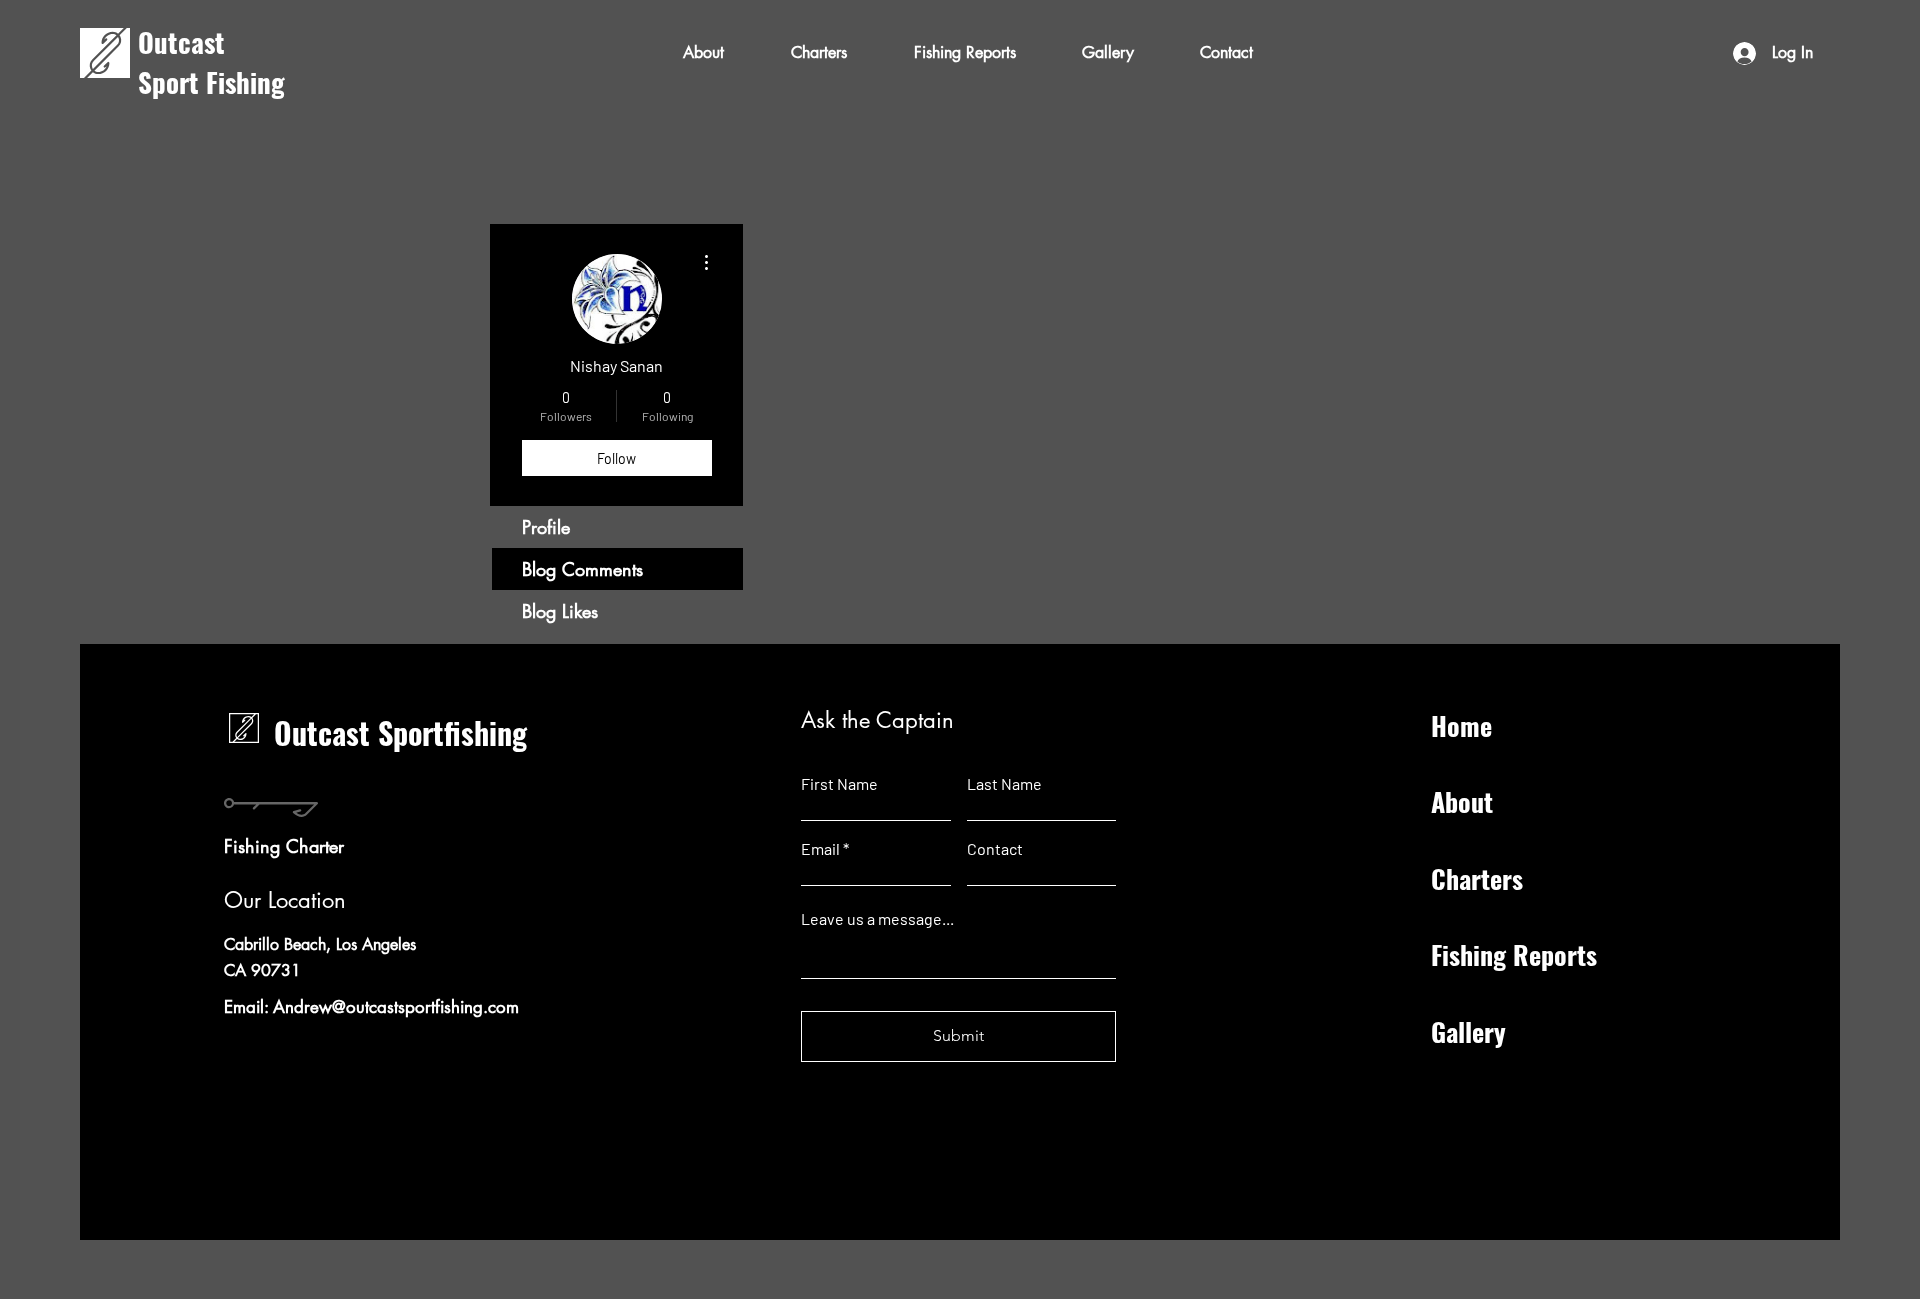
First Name (839, 784)
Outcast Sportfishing (400, 732)
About (1462, 801)
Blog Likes (560, 611)
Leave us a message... (877, 919)
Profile (546, 527)
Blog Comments (582, 569)
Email (820, 849)
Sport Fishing (215, 82)
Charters (1477, 878)
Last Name (1004, 784)
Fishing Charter (284, 846)
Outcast (181, 42)
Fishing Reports (1514, 954)
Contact (995, 849)
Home (1461, 725)
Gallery (1468, 1031)
